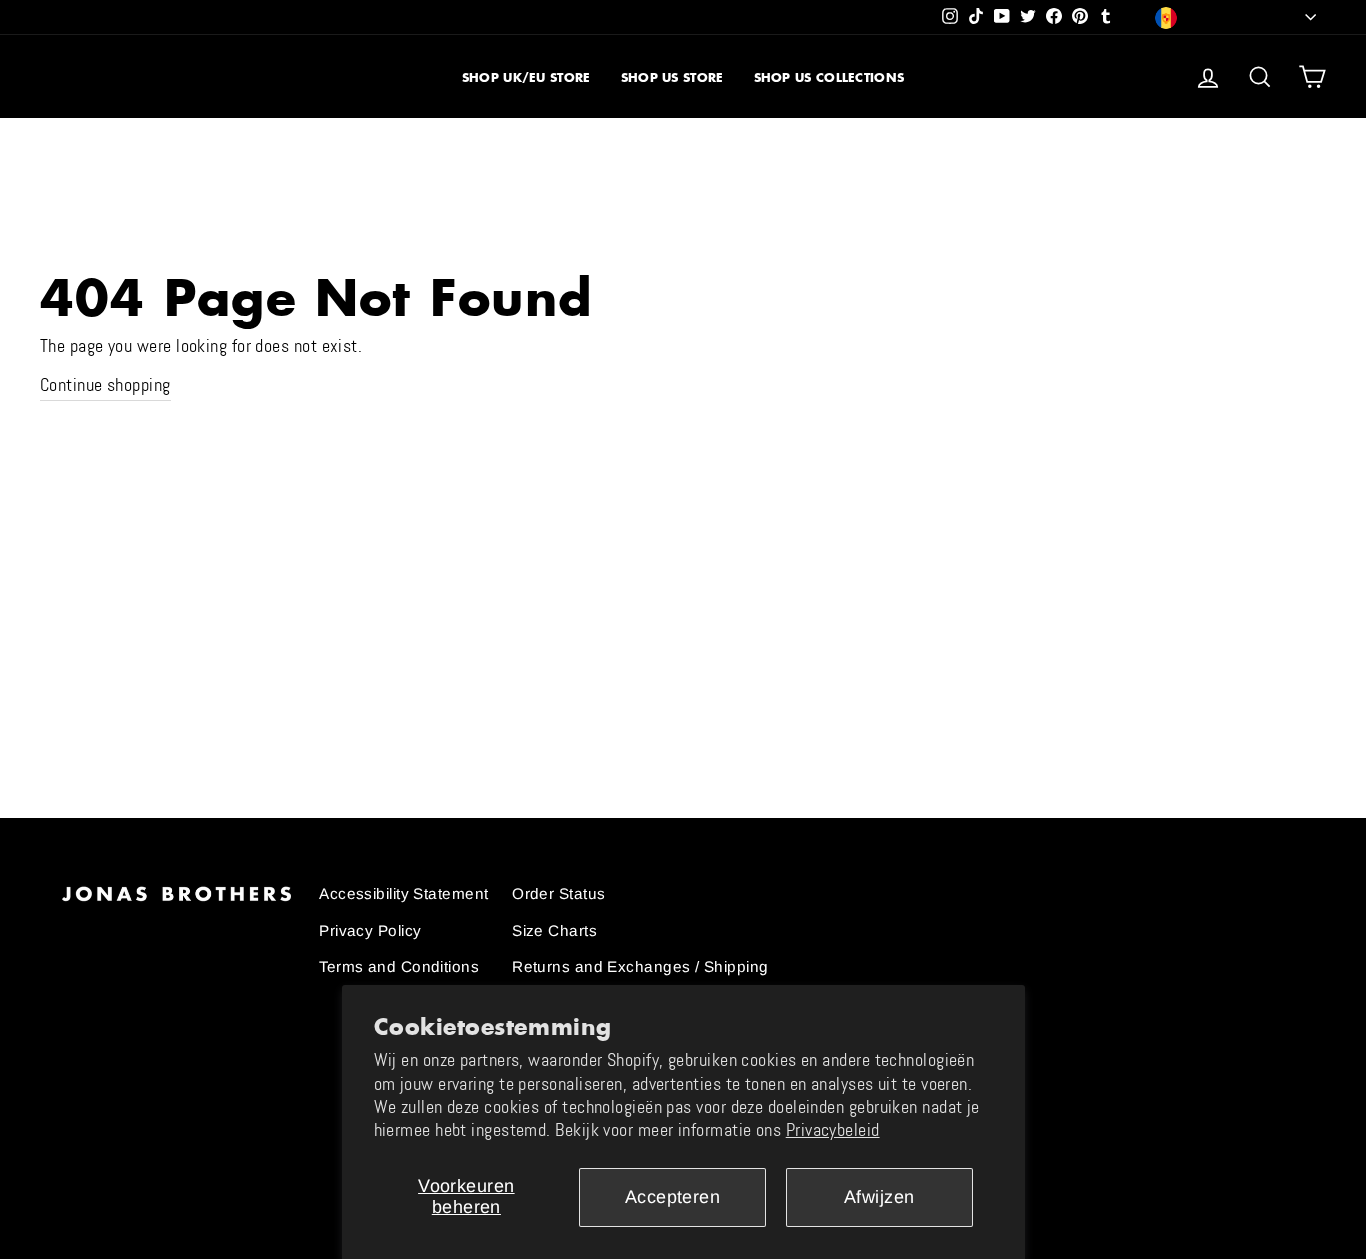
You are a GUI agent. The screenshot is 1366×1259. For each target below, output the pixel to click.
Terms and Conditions (399, 966)
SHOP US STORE (672, 77)
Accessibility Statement (403, 893)
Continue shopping (105, 385)
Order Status (558, 893)
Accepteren (673, 1197)
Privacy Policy (370, 930)
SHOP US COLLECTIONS (829, 77)
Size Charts (554, 930)
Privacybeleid (833, 1130)
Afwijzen (879, 1197)
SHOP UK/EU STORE (526, 77)
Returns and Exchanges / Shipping (640, 966)
